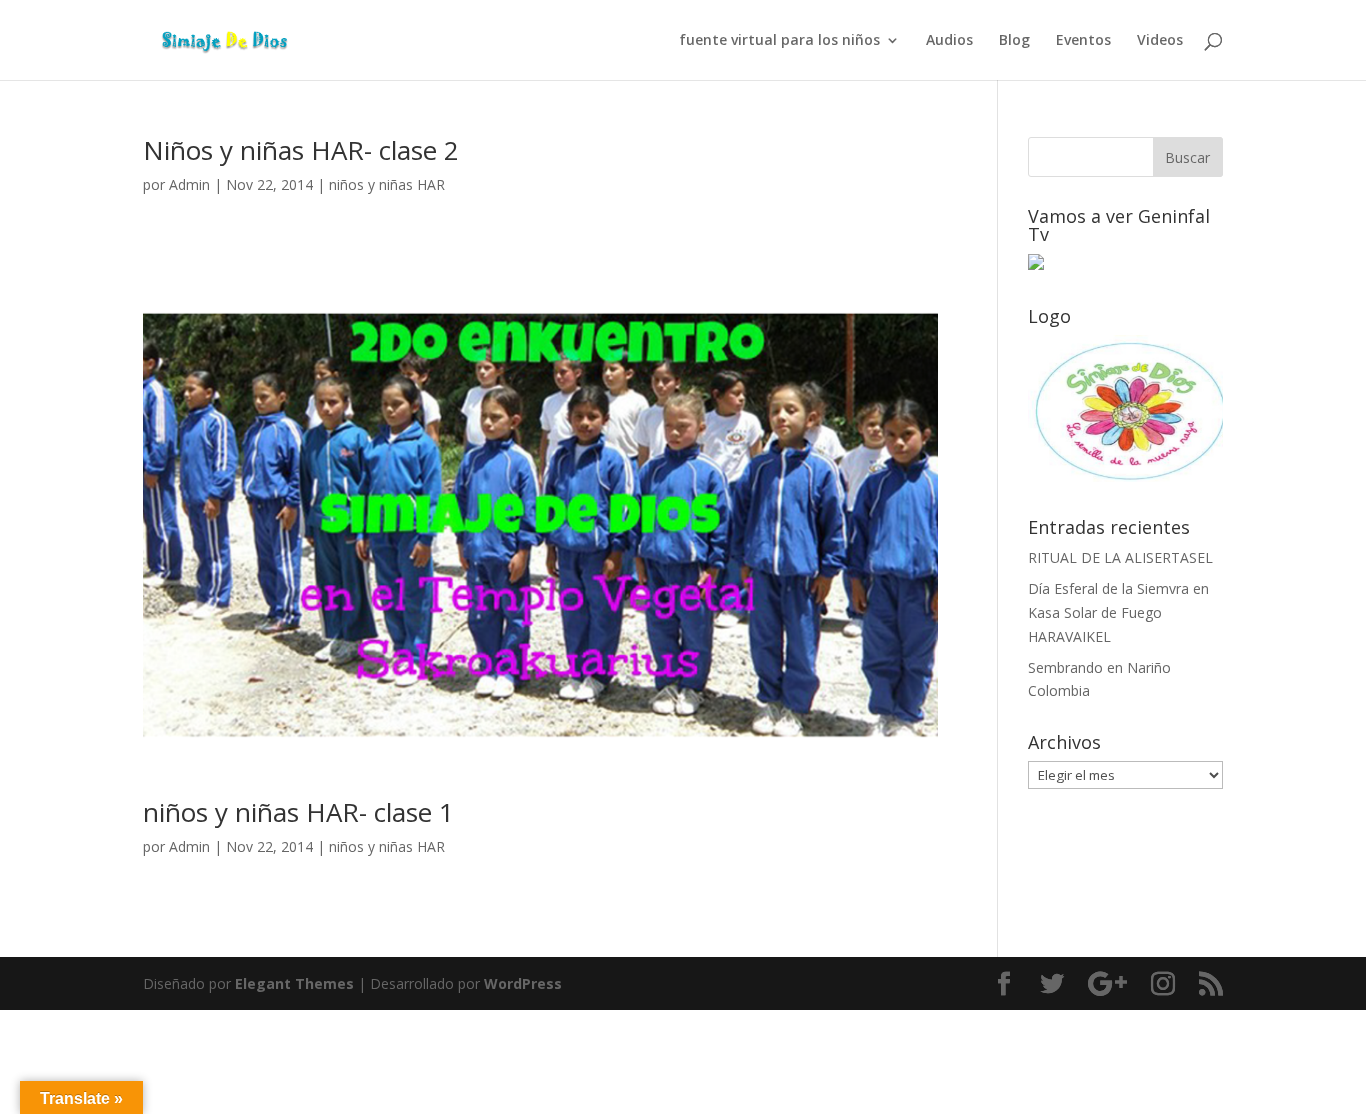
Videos (1160, 41)
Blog (1014, 41)
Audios (949, 41)
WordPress (523, 983)
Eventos (1083, 41)
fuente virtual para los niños (779, 41)
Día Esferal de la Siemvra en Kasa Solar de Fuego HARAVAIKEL (1118, 612)
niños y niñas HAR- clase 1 (298, 812)
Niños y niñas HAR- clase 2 (301, 150)
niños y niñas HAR (387, 184)
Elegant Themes (294, 983)
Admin (189, 184)
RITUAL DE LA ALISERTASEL (1120, 557)
